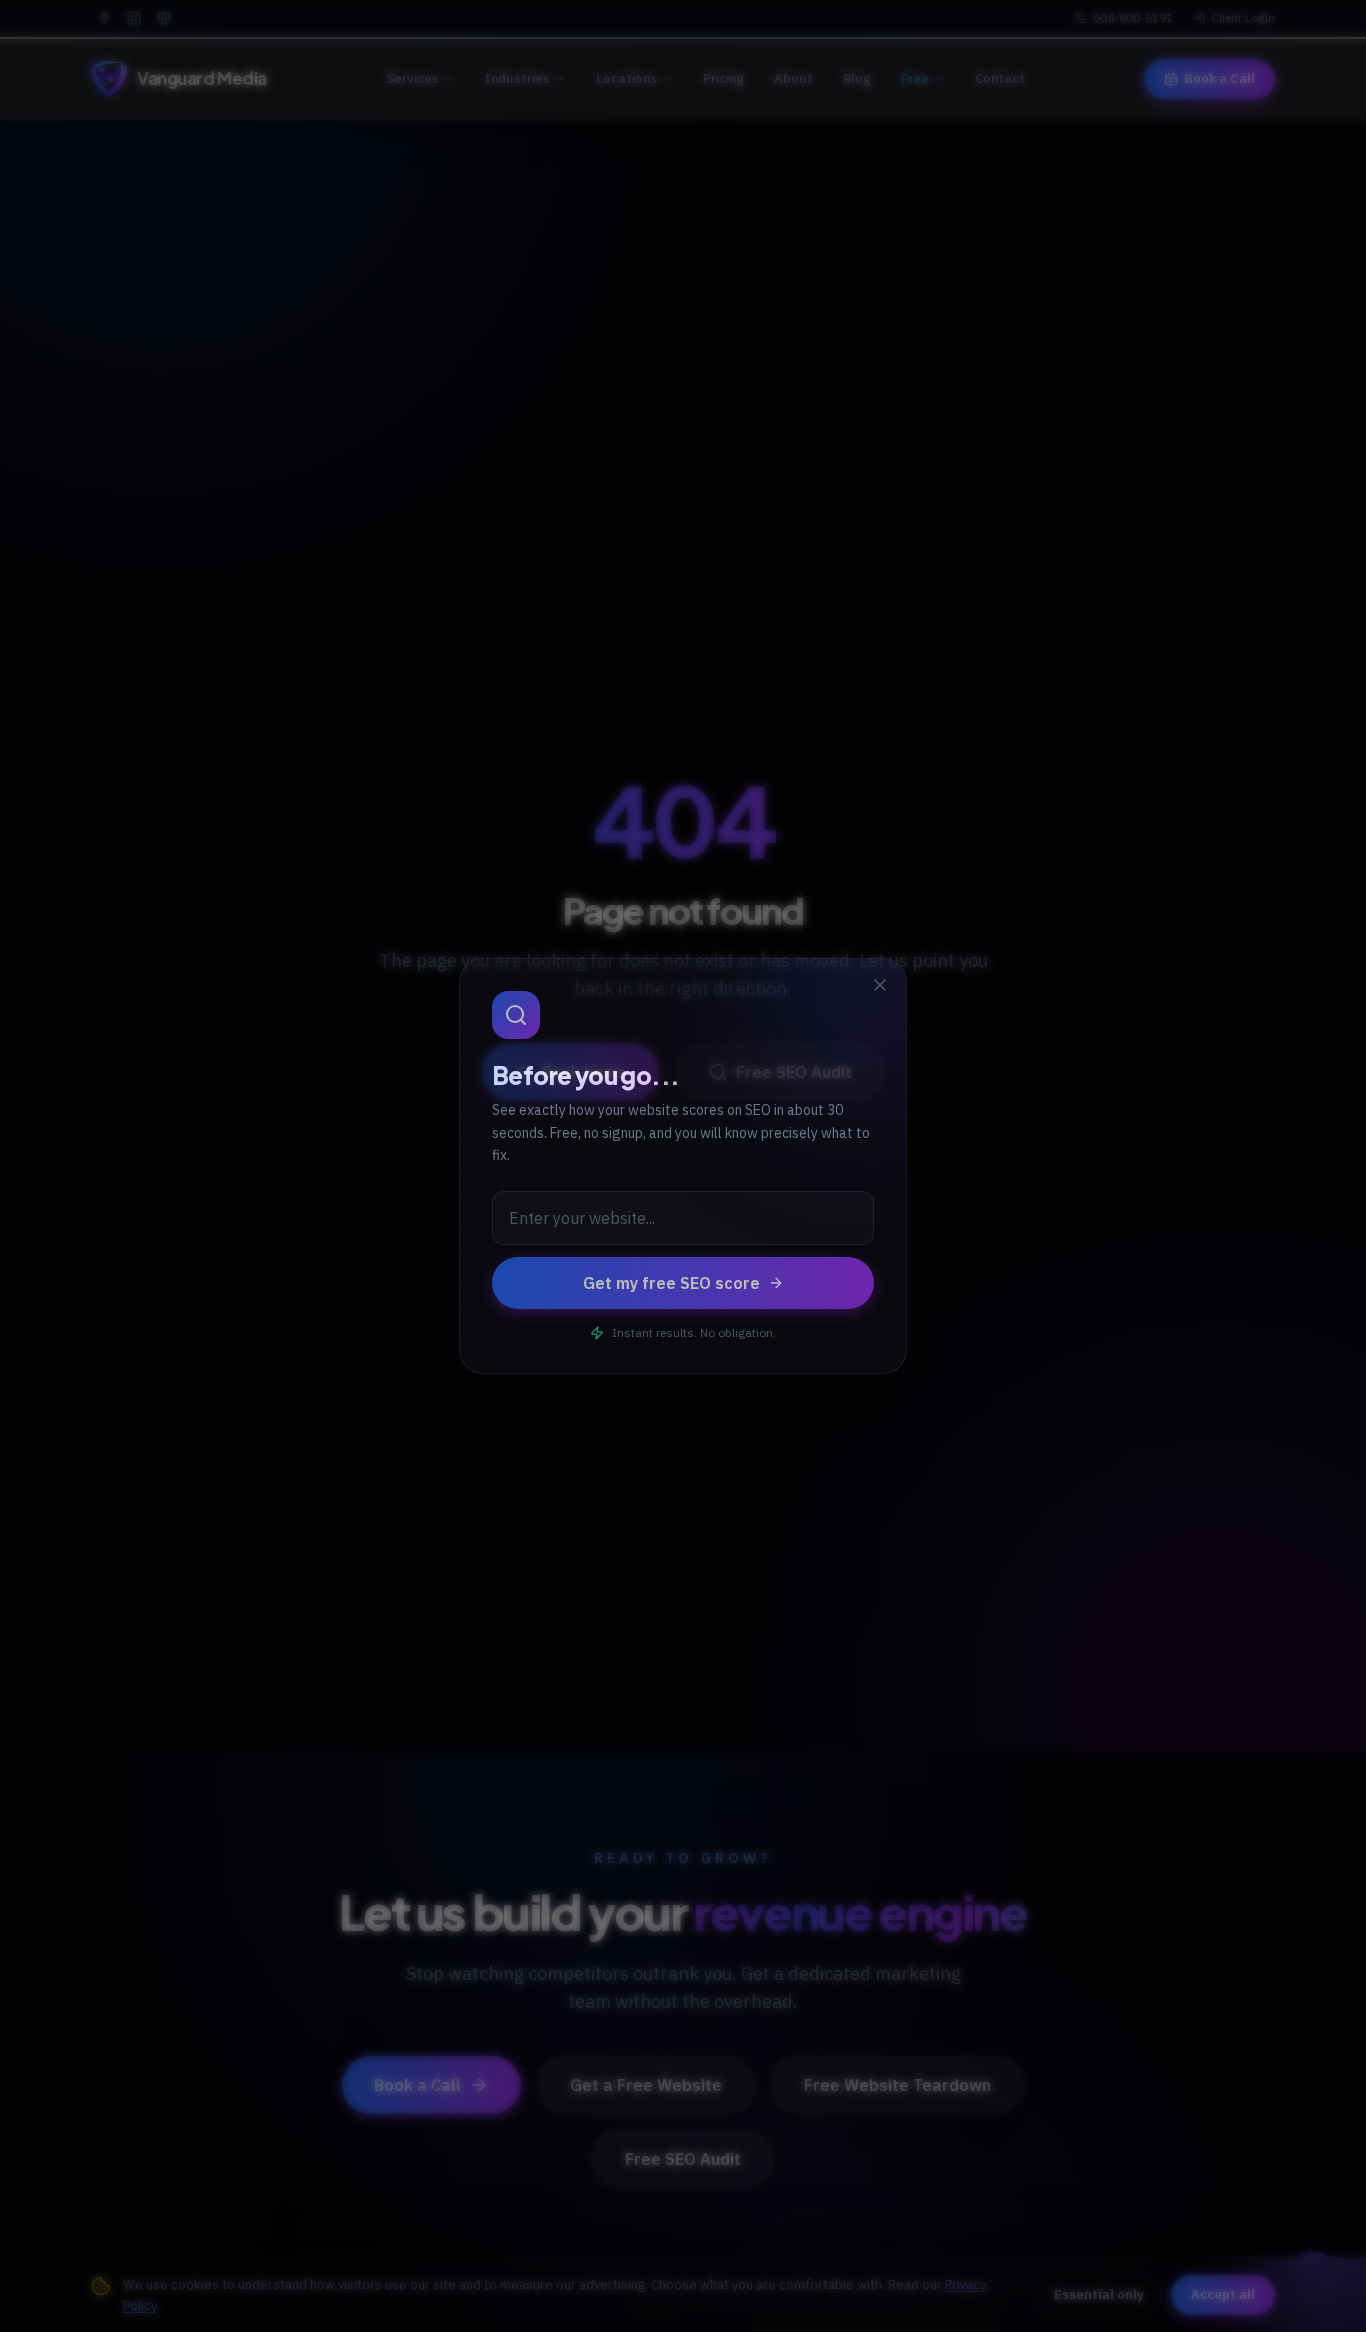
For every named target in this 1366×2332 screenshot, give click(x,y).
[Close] (880, 985)
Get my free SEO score (671, 1283)
